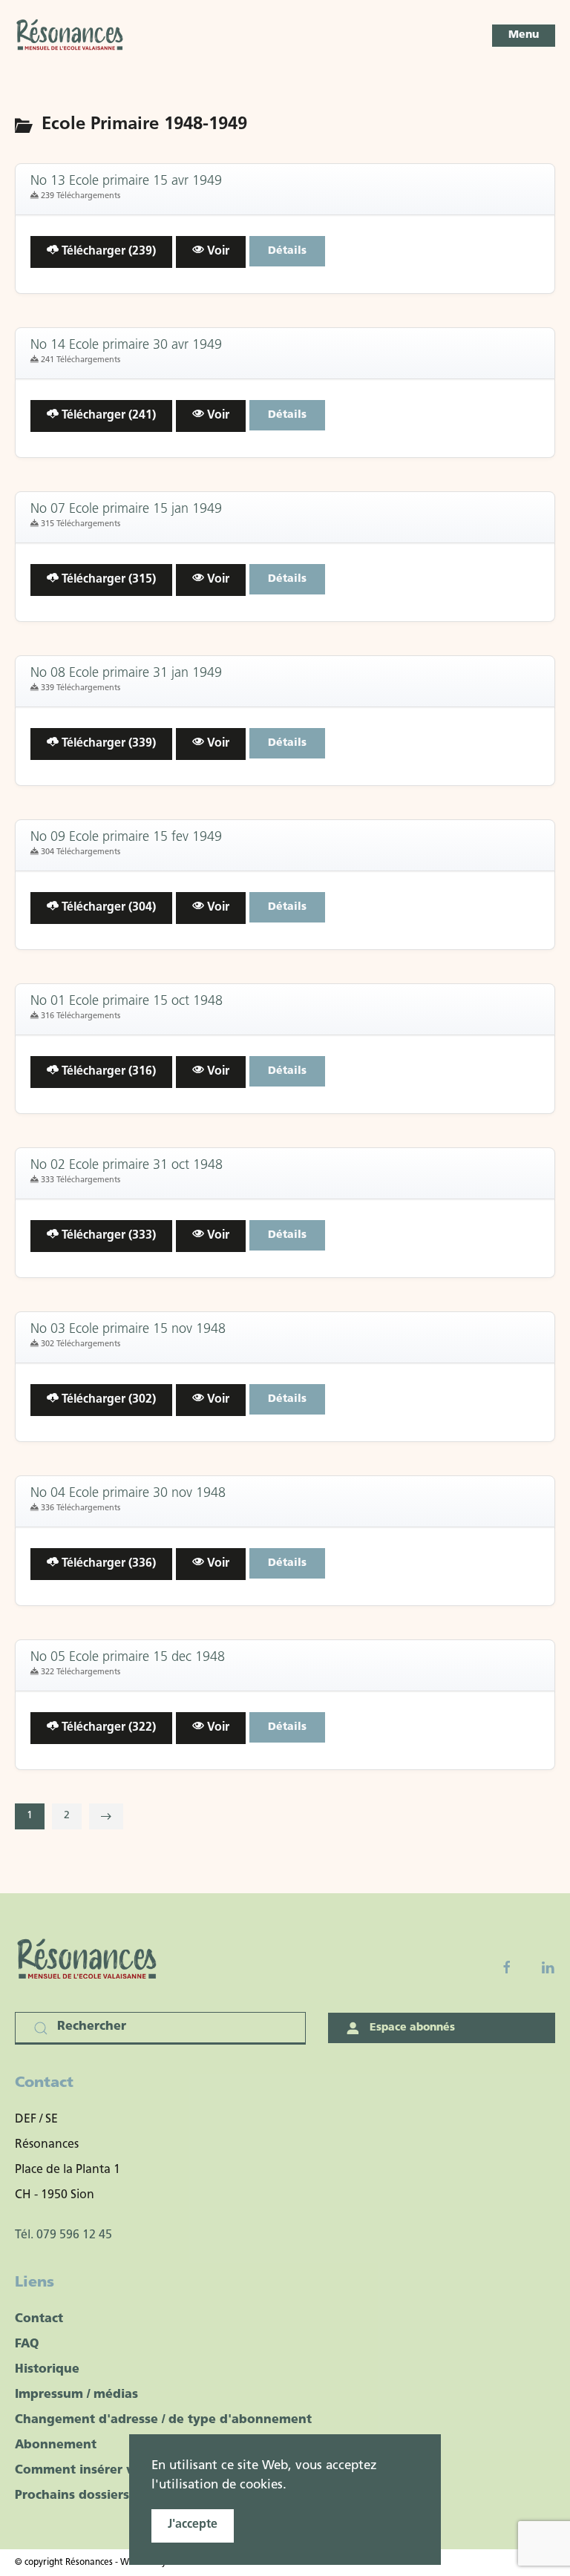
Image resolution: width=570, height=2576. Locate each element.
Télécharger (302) (107, 1400)
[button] (524, 36)
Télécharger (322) (107, 1728)
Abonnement (56, 2445)
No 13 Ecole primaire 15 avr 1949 (126, 182)
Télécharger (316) (107, 1072)
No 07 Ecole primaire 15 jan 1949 (126, 510)
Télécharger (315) (107, 580)
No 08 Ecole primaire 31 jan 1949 (126, 674)
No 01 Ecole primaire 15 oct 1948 (127, 1002)
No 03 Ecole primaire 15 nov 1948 (128, 1330)
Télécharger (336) (107, 1564)
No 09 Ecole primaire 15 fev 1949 (126, 838)
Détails (287, 251)
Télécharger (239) (107, 252)
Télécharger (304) (107, 908)
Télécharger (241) (107, 416)
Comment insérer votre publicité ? (121, 2471)
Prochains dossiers (72, 2496)
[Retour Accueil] (71, 36)
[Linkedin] (548, 1967)
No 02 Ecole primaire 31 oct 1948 (127, 1166)
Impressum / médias (76, 2395)
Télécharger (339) (107, 744)
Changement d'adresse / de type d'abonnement (163, 2420)
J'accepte (193, 2525)
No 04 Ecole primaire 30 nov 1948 (128, 1494)
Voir (217, 252)
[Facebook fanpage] (507, 1967)
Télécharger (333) (107, 1236)
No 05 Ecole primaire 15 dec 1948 (128, 1658)
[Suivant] (106, 1816)
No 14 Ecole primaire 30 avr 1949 (126, 346)
